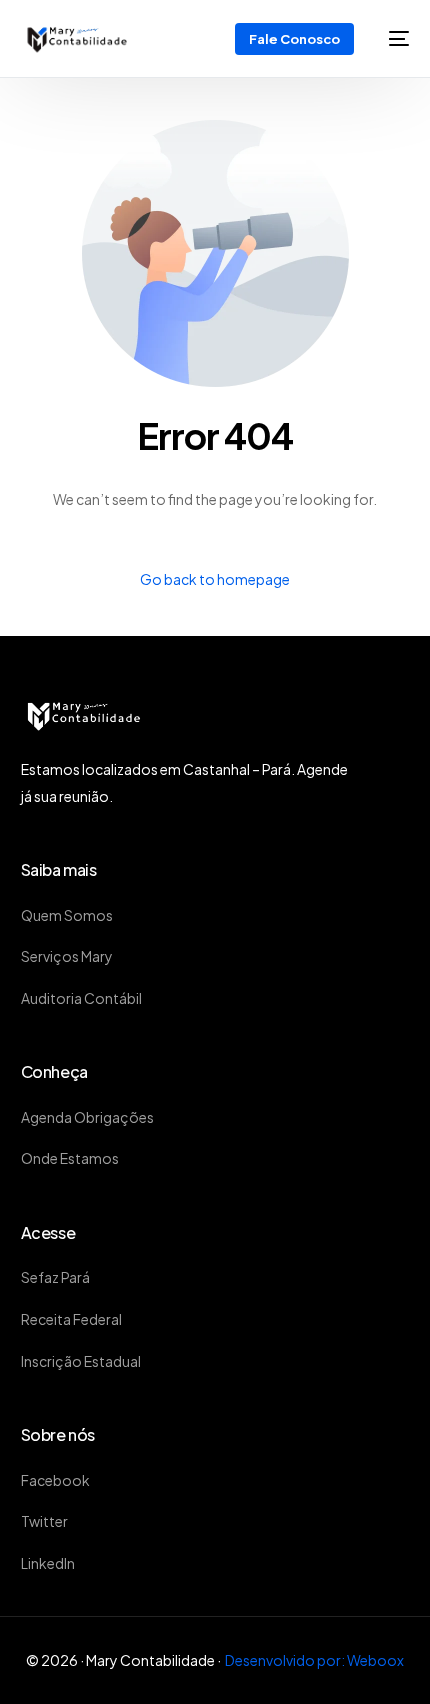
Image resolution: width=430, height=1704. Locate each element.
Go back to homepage (215, 579)
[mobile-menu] (391, 38)
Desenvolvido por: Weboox (314, 1660)
